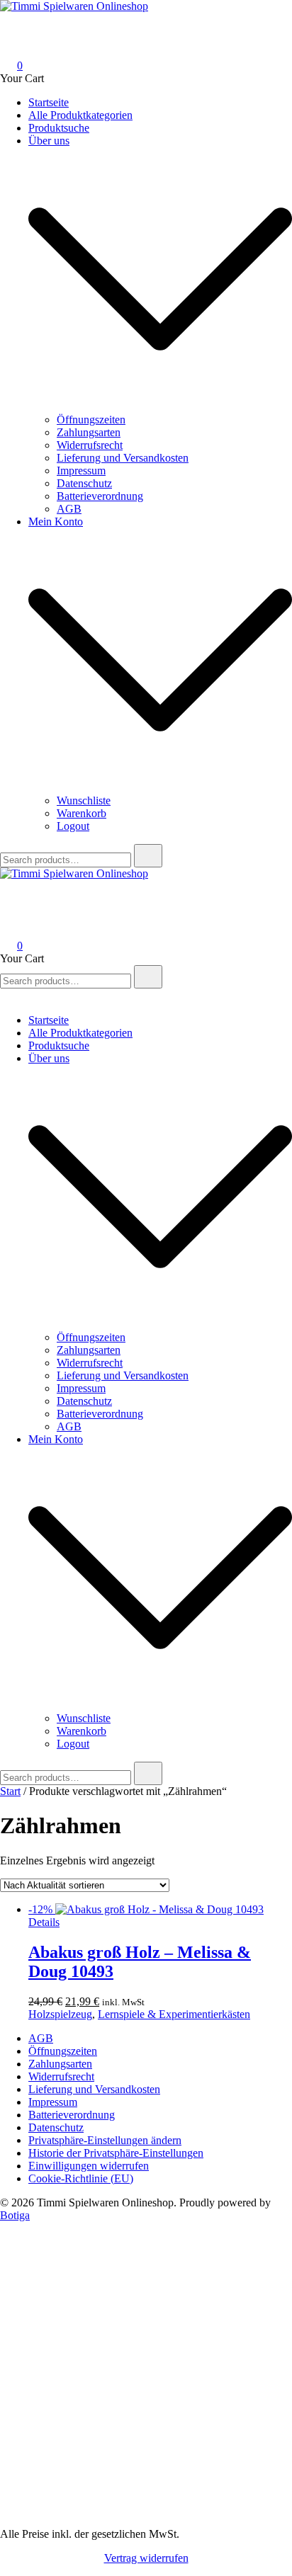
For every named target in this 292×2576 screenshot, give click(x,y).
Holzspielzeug (60, 2014)
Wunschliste (84, 800)
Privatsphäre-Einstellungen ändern (105, 2140)
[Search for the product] (148, 856)
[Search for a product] (14, 26)
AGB (69, 509)
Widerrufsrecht (90, 445)
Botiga (15, 2215)
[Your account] (9, 46)
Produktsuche (59, 128)
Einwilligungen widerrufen (89, 2166)
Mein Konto (56, 522)
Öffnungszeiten (91, 420)
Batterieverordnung (100, 496)
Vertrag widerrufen (146, 2558)
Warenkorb (82, 813)
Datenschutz (84, 483)
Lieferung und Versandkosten (123, 458)
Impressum (81, 471)
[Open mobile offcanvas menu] (6, 886)
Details (44, 1922)
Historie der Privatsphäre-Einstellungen (116, 2153)
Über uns (49, 141)
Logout (73, 826)
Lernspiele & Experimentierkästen (174, 2014)
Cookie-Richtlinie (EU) (81, 2178)
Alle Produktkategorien (80, 115)
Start (10, 1791)
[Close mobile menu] (6, 996)
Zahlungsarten (89, 432)
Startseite (49, 102)
